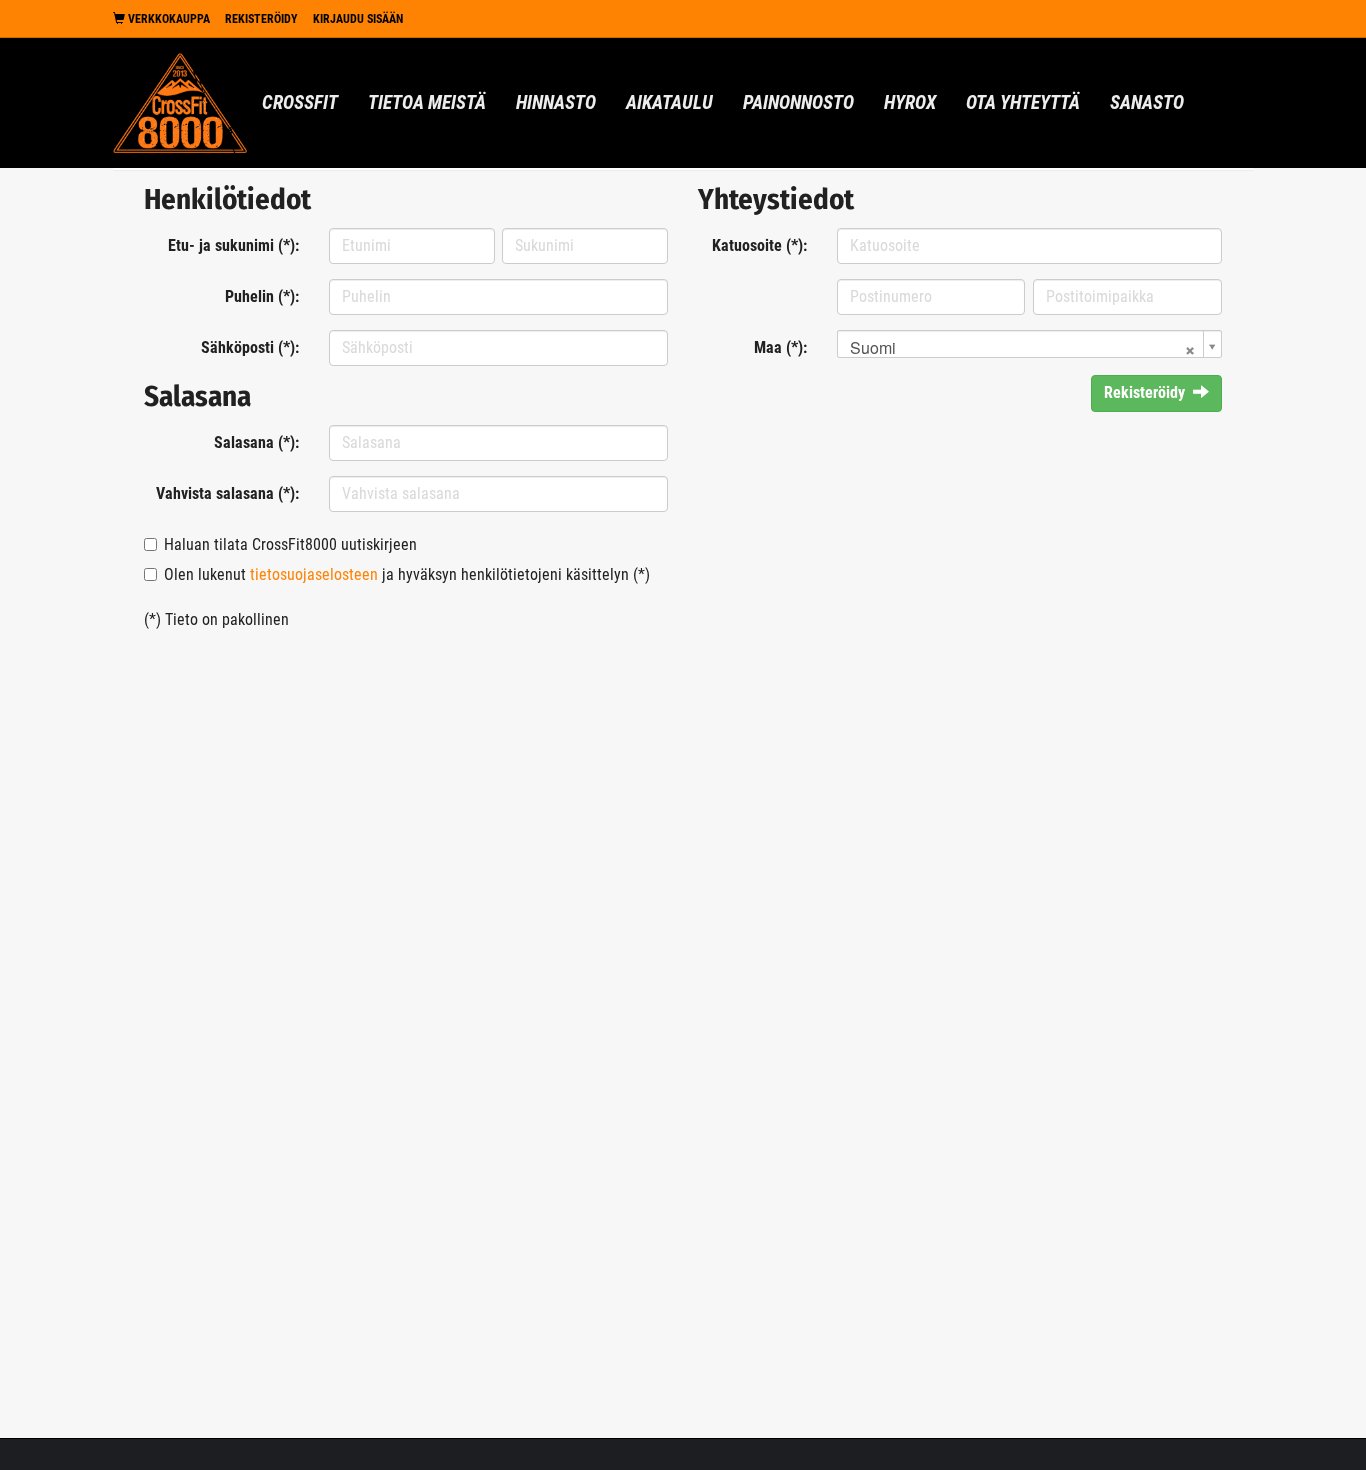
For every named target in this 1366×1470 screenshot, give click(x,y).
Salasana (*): (256, 442)
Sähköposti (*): (250, 347)
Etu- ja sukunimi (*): (233, 245)
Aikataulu (669, 102)
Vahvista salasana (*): (227, 493)
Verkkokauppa (167, 19)
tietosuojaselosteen (314, 574)
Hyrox (910, 102)
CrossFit (300, 102)
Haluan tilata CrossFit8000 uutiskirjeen (290, 544)
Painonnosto (798, 102)
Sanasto (1147, 102)
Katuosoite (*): (759, 245)
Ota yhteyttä (1023, 102)
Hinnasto (556, 102)
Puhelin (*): (262, 296)
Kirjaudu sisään (358, 19)
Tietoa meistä (427, 102)
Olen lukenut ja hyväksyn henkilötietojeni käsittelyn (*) (407, 574)
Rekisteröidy (261, 19)
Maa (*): (780, 347)
